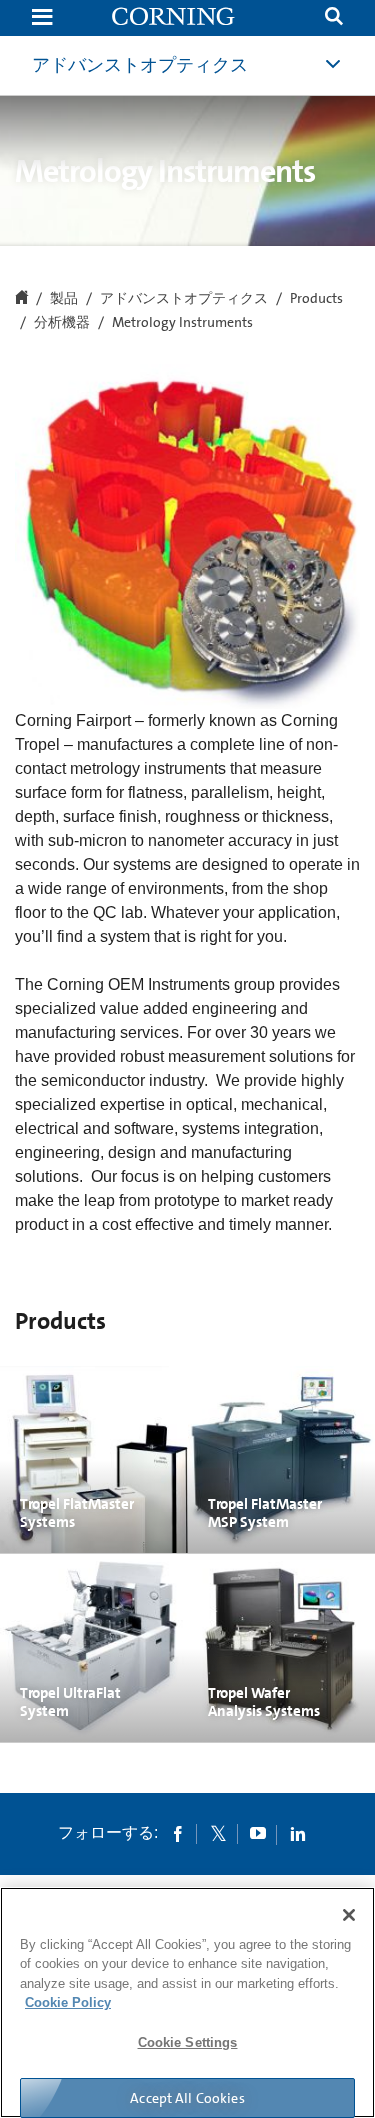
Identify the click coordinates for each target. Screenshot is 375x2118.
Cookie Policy (68, 2002)
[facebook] (178, 1833)
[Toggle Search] (334, 18)
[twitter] (218, 1833)
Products (316, 299)
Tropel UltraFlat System (70, 1702)
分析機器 (62, 323)
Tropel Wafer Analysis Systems (264, 1702)
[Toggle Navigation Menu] (42, 18)
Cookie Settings (188, 2042)
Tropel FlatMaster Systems (77, 1513)
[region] (187, 2002)
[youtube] (258, 1833)
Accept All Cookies (187, 2098)
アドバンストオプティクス (140, 65)
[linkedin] (298, 1833)
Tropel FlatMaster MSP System (265, 1513)
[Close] (349, 1915)
